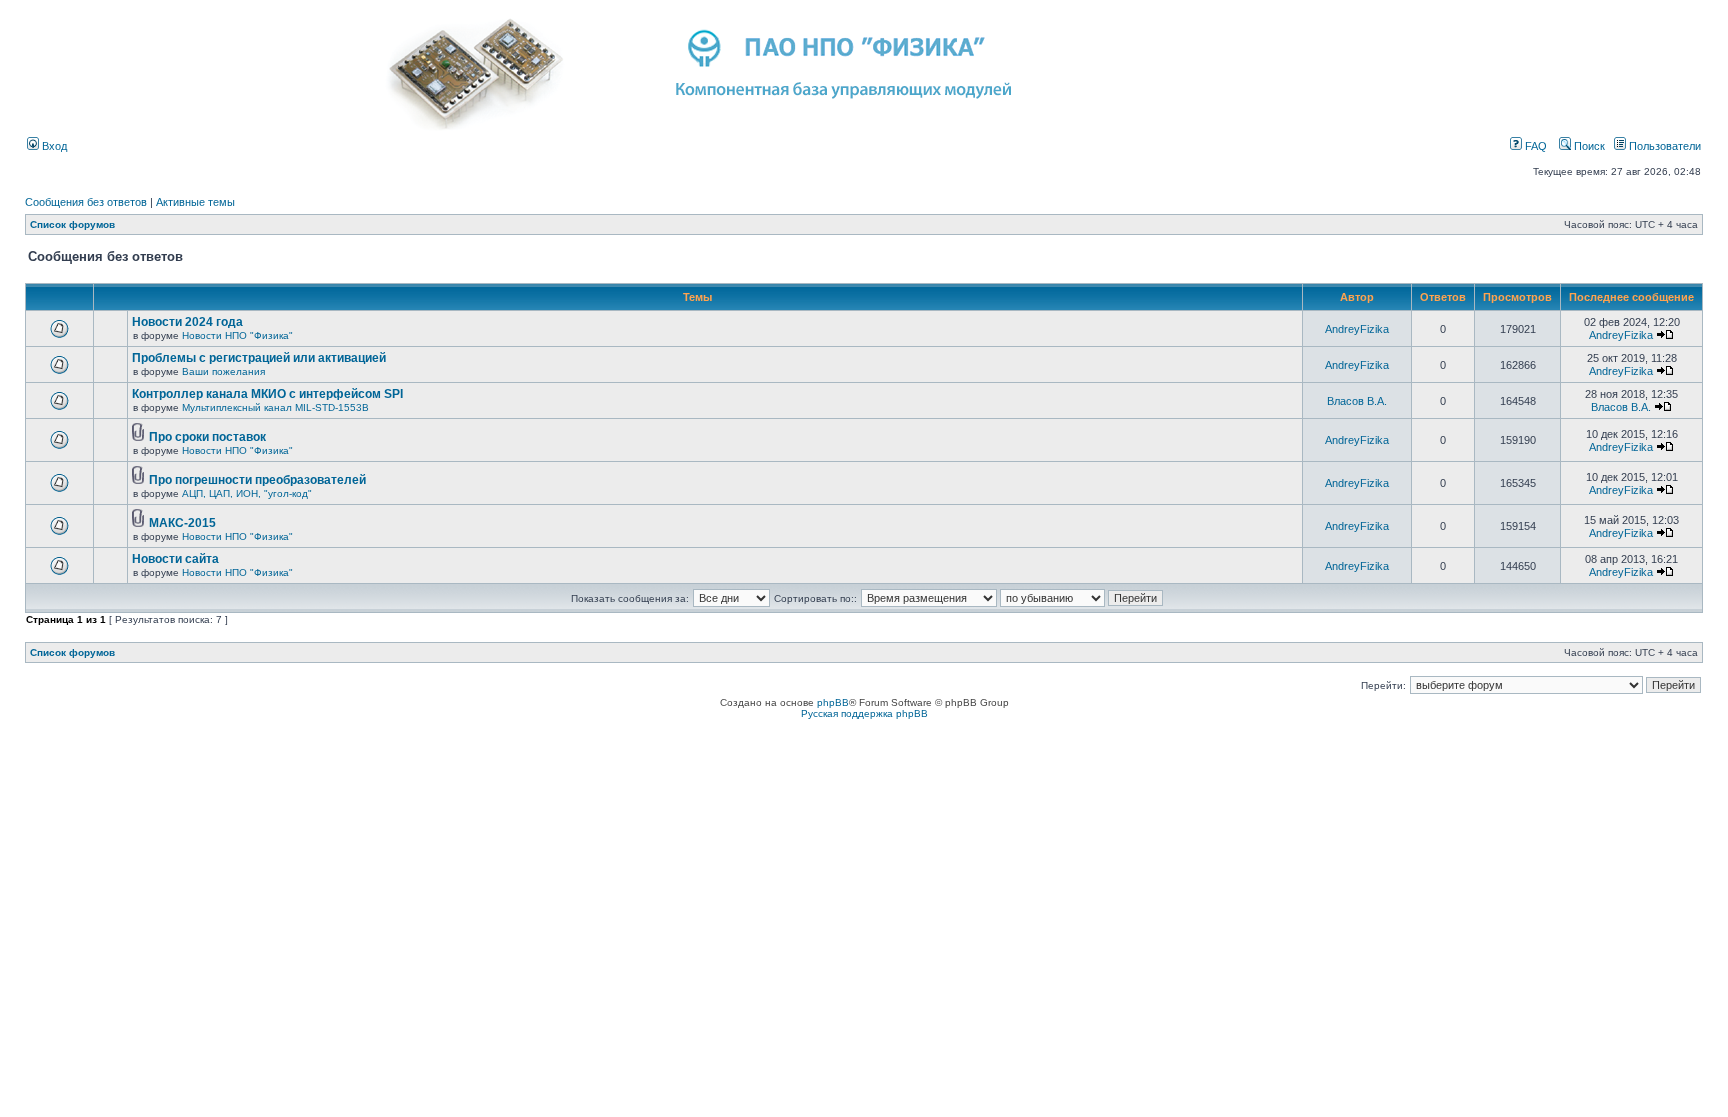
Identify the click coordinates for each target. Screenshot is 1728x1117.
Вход (53, 146)
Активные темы (195, 202)
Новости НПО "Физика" (237, 335)
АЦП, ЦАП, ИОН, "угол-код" (247, 493)
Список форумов (72, 224)
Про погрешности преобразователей (257, 480)
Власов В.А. (1357, 401)
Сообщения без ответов (86, 202)
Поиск (1588, 146)
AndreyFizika (1357, 329)
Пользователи (1663, 146)
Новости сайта (175, 559)
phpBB (833, 702)
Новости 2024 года (187, 322)
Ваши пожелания (223, 371)
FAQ (1534, 146)
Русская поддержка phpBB (864, 713)
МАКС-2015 (182, 523)
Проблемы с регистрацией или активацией (259, 358)
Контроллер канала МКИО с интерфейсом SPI (267, 394)
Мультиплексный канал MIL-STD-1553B (275, 407)
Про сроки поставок (207, 437)
